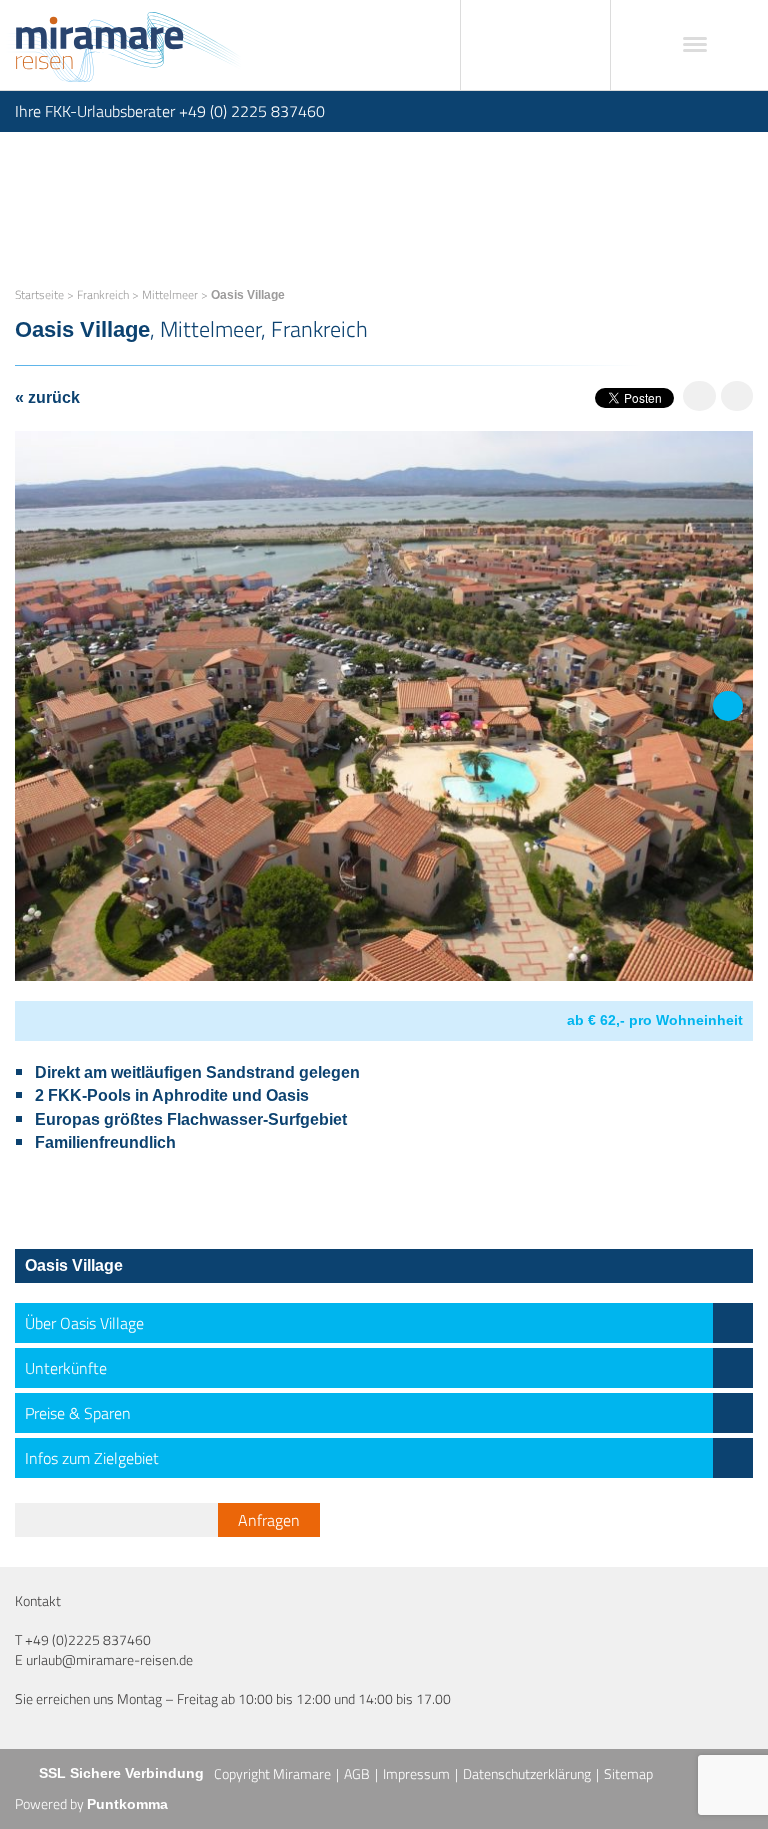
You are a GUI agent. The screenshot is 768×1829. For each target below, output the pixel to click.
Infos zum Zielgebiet (92, 1458)
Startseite (39, 294)
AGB (357, 1773)
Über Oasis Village (84, 1323)
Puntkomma (127, 1804)
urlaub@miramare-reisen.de (109, 1659)
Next (728, 720)
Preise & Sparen (78, 1413)
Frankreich (103, 294)
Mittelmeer (170, 294)
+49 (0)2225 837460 (88, 1639)
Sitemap (628, 1773)
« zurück (47, 397)
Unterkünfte (66, 1368)
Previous (40, 720)
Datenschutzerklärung (527, 1773)
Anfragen (269, 1520)
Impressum (416, 1773)
